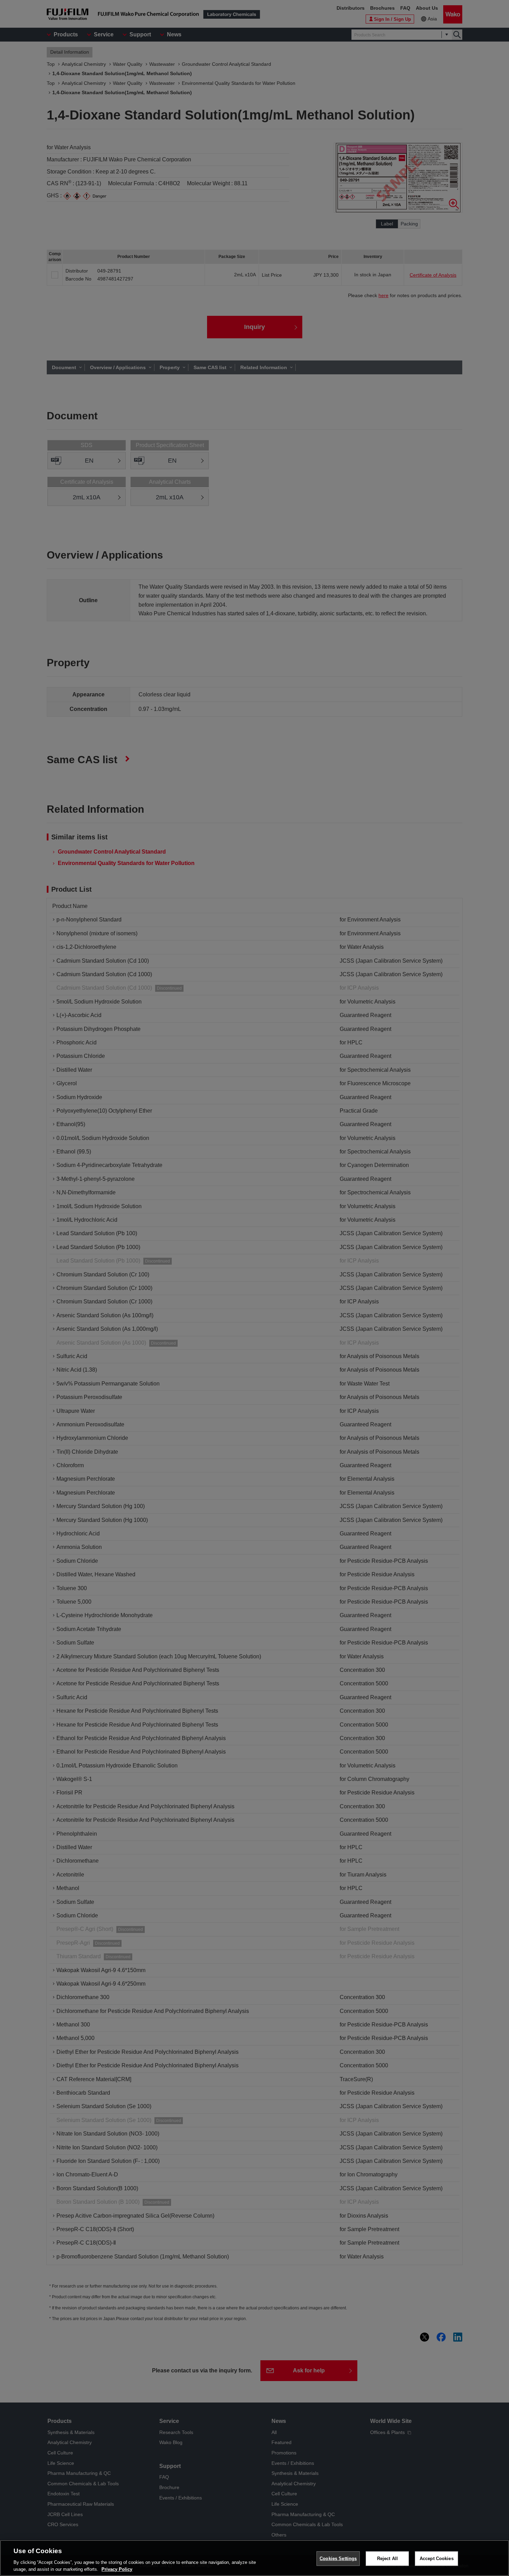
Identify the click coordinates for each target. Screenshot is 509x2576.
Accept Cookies (437, 2559)
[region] (254, 2558)
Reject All (387, 2559)
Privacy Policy (117, 2569)
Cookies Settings (338, 2559)
